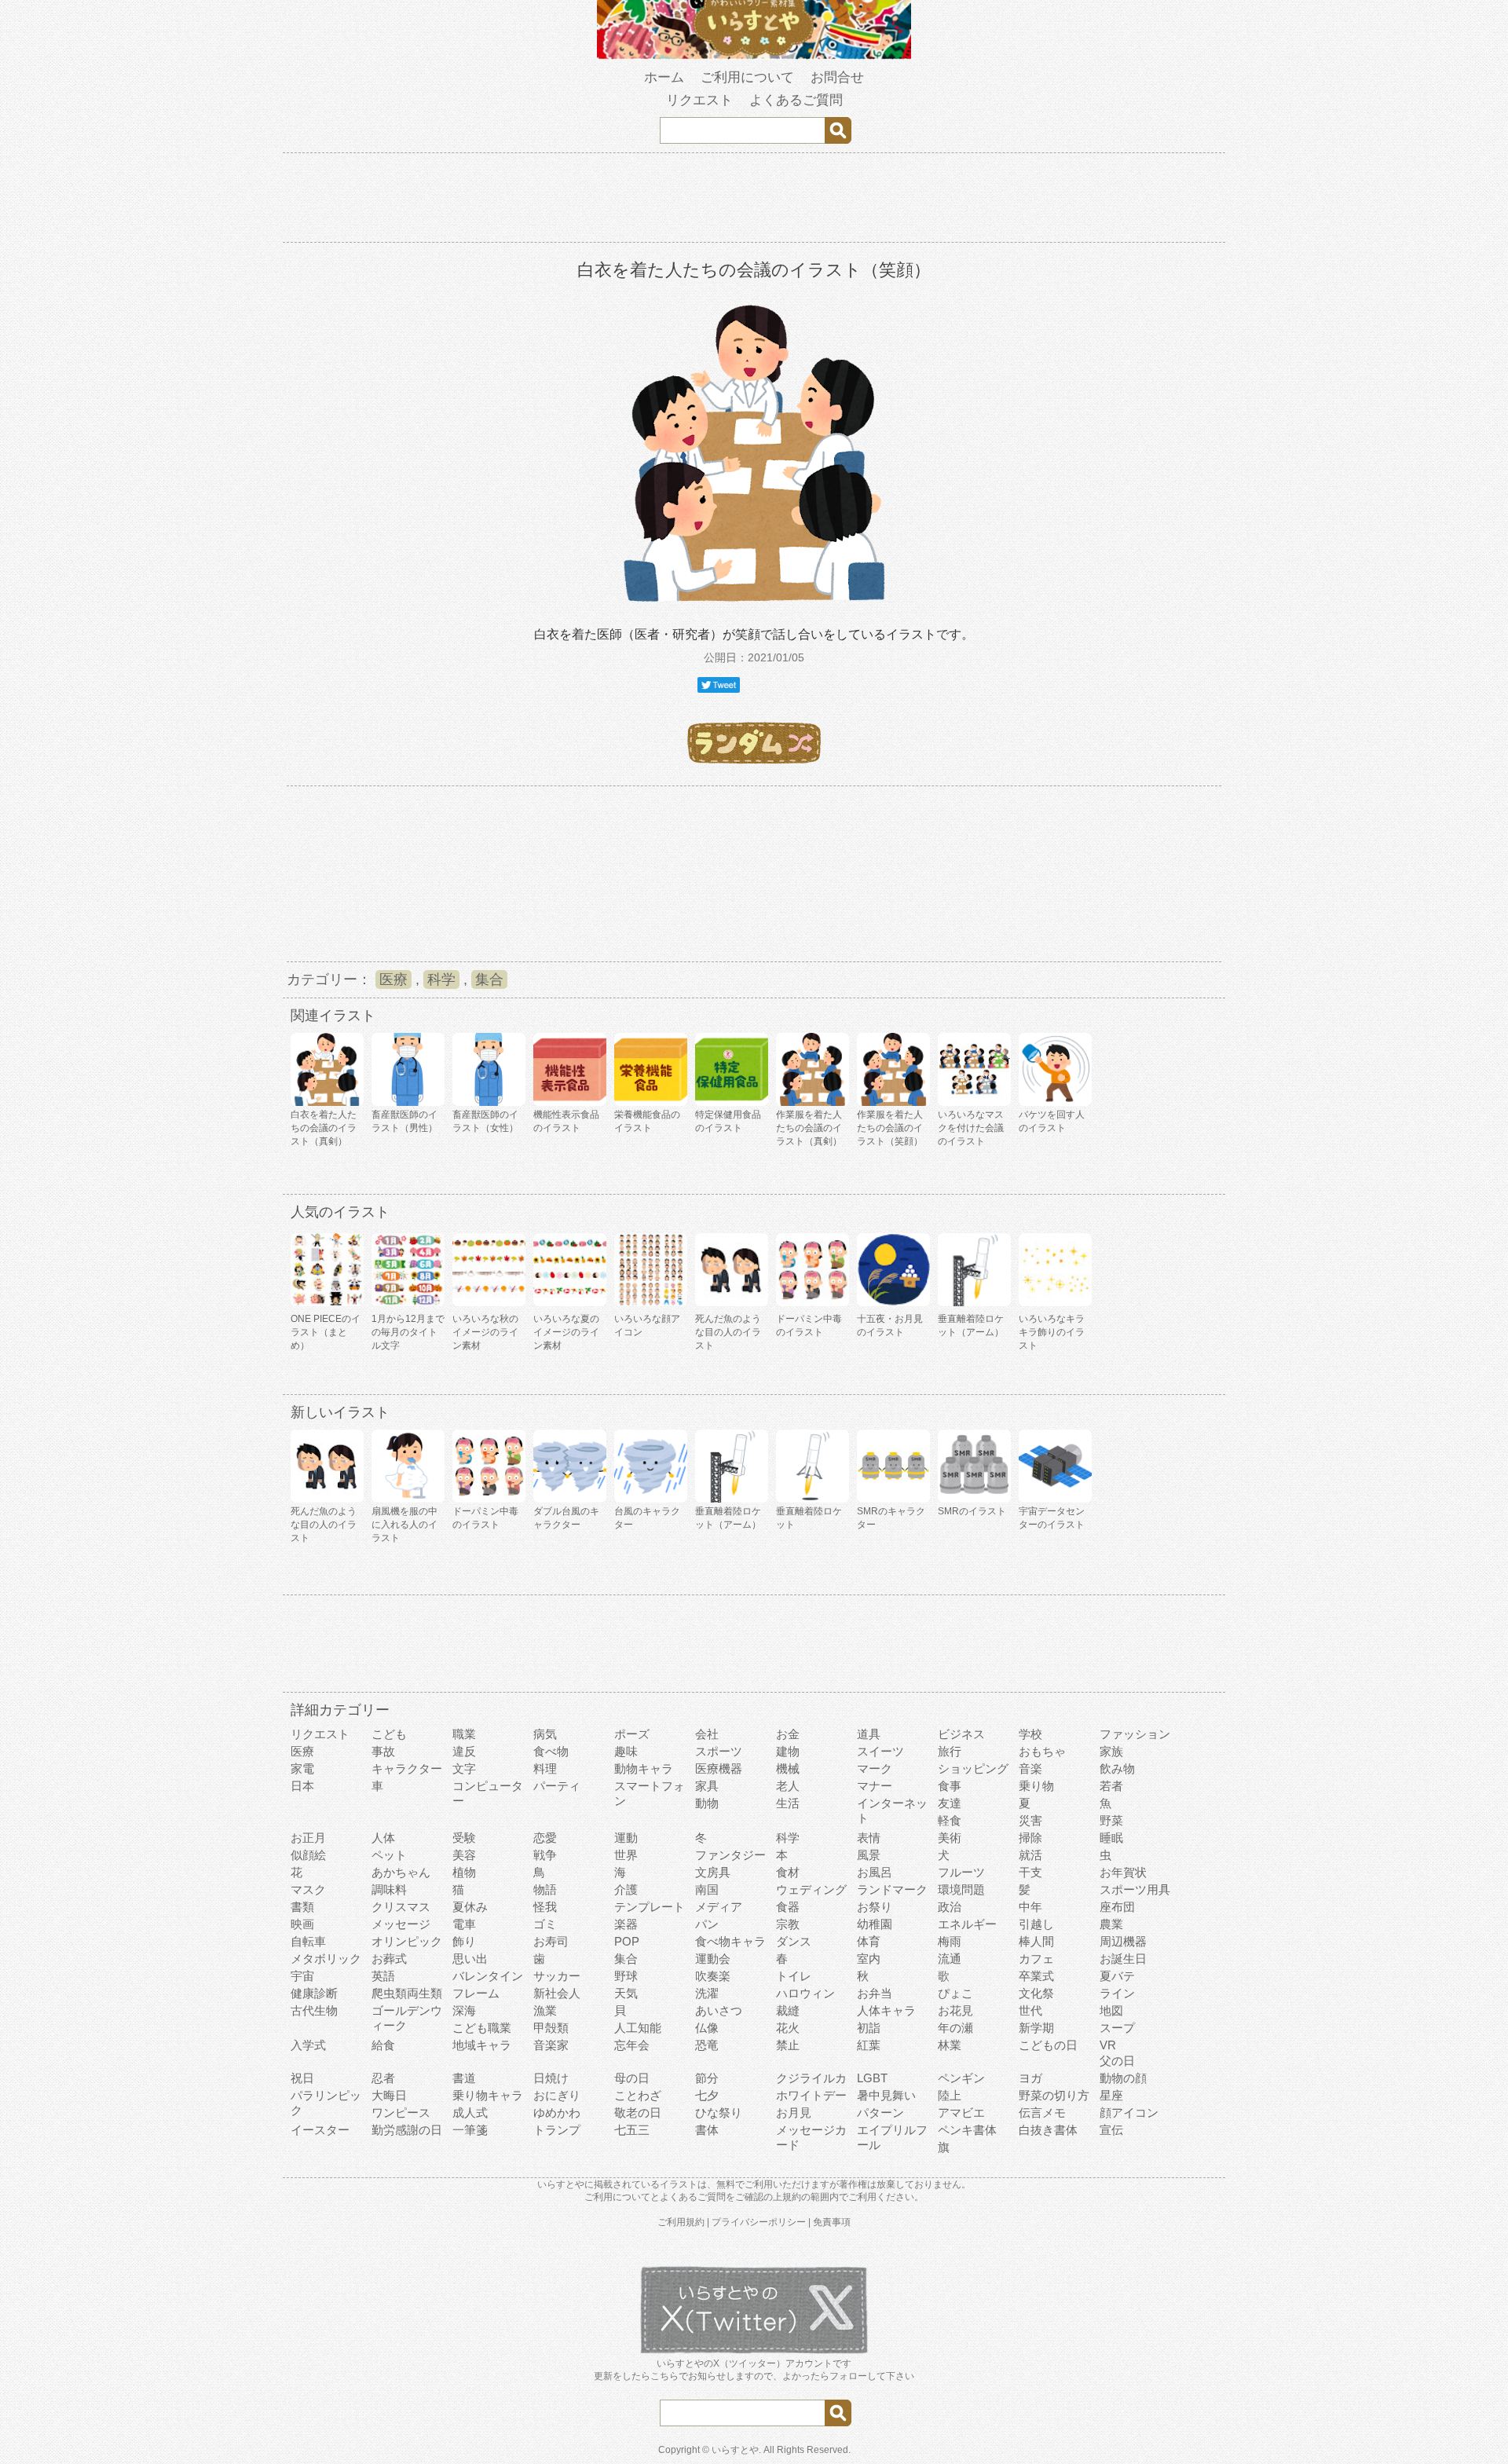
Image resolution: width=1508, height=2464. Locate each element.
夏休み (470, 1907)
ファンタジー (730, 1855)
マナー (875, 1786)
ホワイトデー (811, 2095)
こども (389, 1734)
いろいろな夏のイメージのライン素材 (566, 1332)
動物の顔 (1123, 2078)
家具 (707, 1786)
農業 (1111, 1924)
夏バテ (1117, 1976)
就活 (1030, 1855)
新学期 (1036, 2028)
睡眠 (1111, 1838)
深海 (464, 2010)
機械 (788, 1768)
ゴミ (545, 1924)
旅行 (950, 1751)
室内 (869, 1959)
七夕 (707, 2095)
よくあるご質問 (796, 100)
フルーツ (961, 1872)
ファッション (1135, 1734)
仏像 (707, 2028)
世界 (626, 1855)
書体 (707, 2130)
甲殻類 (551, 2028)
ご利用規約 (681, 2222)
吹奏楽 (713, 1976)
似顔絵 (308, 1855)
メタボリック (326, 1959)
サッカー (557, 1976)
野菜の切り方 (1054, 2095)
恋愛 (545, 1838)
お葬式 (389, 1959)
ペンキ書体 (967, 2130)
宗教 (788, 1924)
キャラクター (407, 1768)
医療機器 (719, 1768)
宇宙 (302, 1976)
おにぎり (557, 2095)
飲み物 (1117, 1768)
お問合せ (837, 77)
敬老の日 (638, 2113)
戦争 (545, 1855)
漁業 (545, 2010)
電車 (464, 1924)
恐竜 (707, 2045)
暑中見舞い (886, 2095)
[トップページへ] (754, 56)
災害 (1030, 1820)
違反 (464, 1751)
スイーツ (880, 1751)
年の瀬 (955, 2028)
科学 (441, 979)
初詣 (869, 2028)
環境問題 (961, 1889)
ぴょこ (955, 1993)
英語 (383, 1976)
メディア (719, 1907)
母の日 (632, 2078)
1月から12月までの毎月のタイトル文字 (408, 1332)
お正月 (308, 1838)
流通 (950, 1959)
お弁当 (875, 1993)
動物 (707, 1803)
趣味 (626, 1751)
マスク (308, 1889)
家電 (302, 1768)
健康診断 (314, 1993)
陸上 (950, 2095)
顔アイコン (1129, 2113)
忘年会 (632, 2045)
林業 (950, 2045)
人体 (383, 1838)
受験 (464, 1838)
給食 (383, 2045)
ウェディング (811, 1889)
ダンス (794, 1941)
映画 (302, 1924)
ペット (389, 1855)
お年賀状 (1123, 1872)
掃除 (1030, 1838)
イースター (320, 2130)
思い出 (470, 1959)
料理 (545, 1768)
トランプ (557, 2130)
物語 (545, 1889)
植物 (464, 1872)
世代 (1030, 2010)
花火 (788, 2028)
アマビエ (961, 2113)
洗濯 (707, 1993)
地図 (1111, 2010)
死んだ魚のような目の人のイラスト (728, 1332)
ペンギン (961, 2078)
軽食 (950, 1820)
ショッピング (973, 1768)
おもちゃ (1042, 1751)
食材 (788, 1872)
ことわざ (638, 2095)
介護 (626, 1889)
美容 (464, 1855)
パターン (880, 2113)
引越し (1036, 1924)
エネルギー (967, 1924)
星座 (1111, 2095)
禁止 (788, 2045)
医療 (393, 979)
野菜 (1111, 1820)
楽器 (626, 1924)
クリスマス (401, 1907)
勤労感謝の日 (407, 2130)
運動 (626, 1838)
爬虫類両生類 (407, 1993)
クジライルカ (811, 2078)
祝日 (302, 2078)
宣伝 (1111, 2130)
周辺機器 (1123, 1941)
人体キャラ (886, 2010)
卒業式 (1036, 1976)
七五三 (632, 2130)
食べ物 (551, 1751)
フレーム (476, 1993)
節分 (707, 2078)
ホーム (664, 77)
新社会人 (557, 1993)
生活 (788, 1803)
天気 (626, 1993)
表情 (869, 1838)
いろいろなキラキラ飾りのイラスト (1052, 1332)
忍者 (383, 2078)
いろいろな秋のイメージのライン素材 (485, 1332)
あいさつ (719, 2010)
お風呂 (875, 1872)
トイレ (794, 1976)
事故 (383, 1751)
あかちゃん (401, 1872)
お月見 (794, 2113)
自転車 (308, 1941)
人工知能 (638, 2028)
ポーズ (632, 1734)
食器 (788, 1907)
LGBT (872, 2078)
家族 (1111, 1751)
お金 (788, 1734)
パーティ (557, 1786)
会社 (707, 1734)
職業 (464, 1734)
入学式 (308, 2045)
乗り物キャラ (488, 2095)
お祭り (875, 1907)
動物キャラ (644, 1768)
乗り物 (1036, 1786)
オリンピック (407, 1941)
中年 (1030, 1907)
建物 (788, 1751)
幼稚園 (875, 1924)
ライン (1117, 1993)
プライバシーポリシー (759, 2222)
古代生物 (314, 2010)
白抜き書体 (1048, 2130)
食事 (950, 1786)
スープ (1117, 2028)
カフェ (1036, 1959)
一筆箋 (470, 2130)
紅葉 (869, 2045)
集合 (489, 979)
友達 (950, 1803)
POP (627, 1941)
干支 (1030, 1872)
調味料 (389, 1889)
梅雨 (950, 1941)
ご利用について (747, 77)
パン (707, 1924)
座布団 (1117, 1907)
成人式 (470, 2113)
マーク (875, 1768)
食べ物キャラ (730, 1941)
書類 (302, 1907)
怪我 (545, 1907)
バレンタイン (488, 1976)
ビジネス (961, 1734)
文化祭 (1036, 1993)
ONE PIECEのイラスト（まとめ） (326, 1332)
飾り (464, 1941)
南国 (707, 1889)
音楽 (1030, 1768)
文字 (464, 1768)
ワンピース (401, 2113)
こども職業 (482, 2028)
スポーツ (719, 1751)
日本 (302, 1786)
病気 (545, 1734)
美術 (950, 1838)
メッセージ (401, 1924)
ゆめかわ (557, 2113)
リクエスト (699, 100)
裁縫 (788, 2010)
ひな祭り (719, 2113)
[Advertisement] (754, 200)
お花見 (955, 2010)
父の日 (1117, 2061)
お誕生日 (1123, 1959)
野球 (626, 1976)
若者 (1111, 1786)
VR (1108, 2045)
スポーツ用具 (1135, 1889)
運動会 (713, 1959)
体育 (869, 1941)
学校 (1030, 1734)
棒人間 (1036, 1941)
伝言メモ (1042, 2113)
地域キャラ (482, 2045)
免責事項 (832, 2222)
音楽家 (551, 2045)
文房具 (713, 1872)
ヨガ (1030, 2078)
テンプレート (650, 1907)
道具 (869, 1734)
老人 (788, 1786)
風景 (869, 1855)
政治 (950, 1907)
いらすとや (735, 2450)
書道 (464, 2078)
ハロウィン (805, 1993)
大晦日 (389, 2095)
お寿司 (551, 1941)
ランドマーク (892, 1889)
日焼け (551, 2078)
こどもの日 (1048, 2045)
